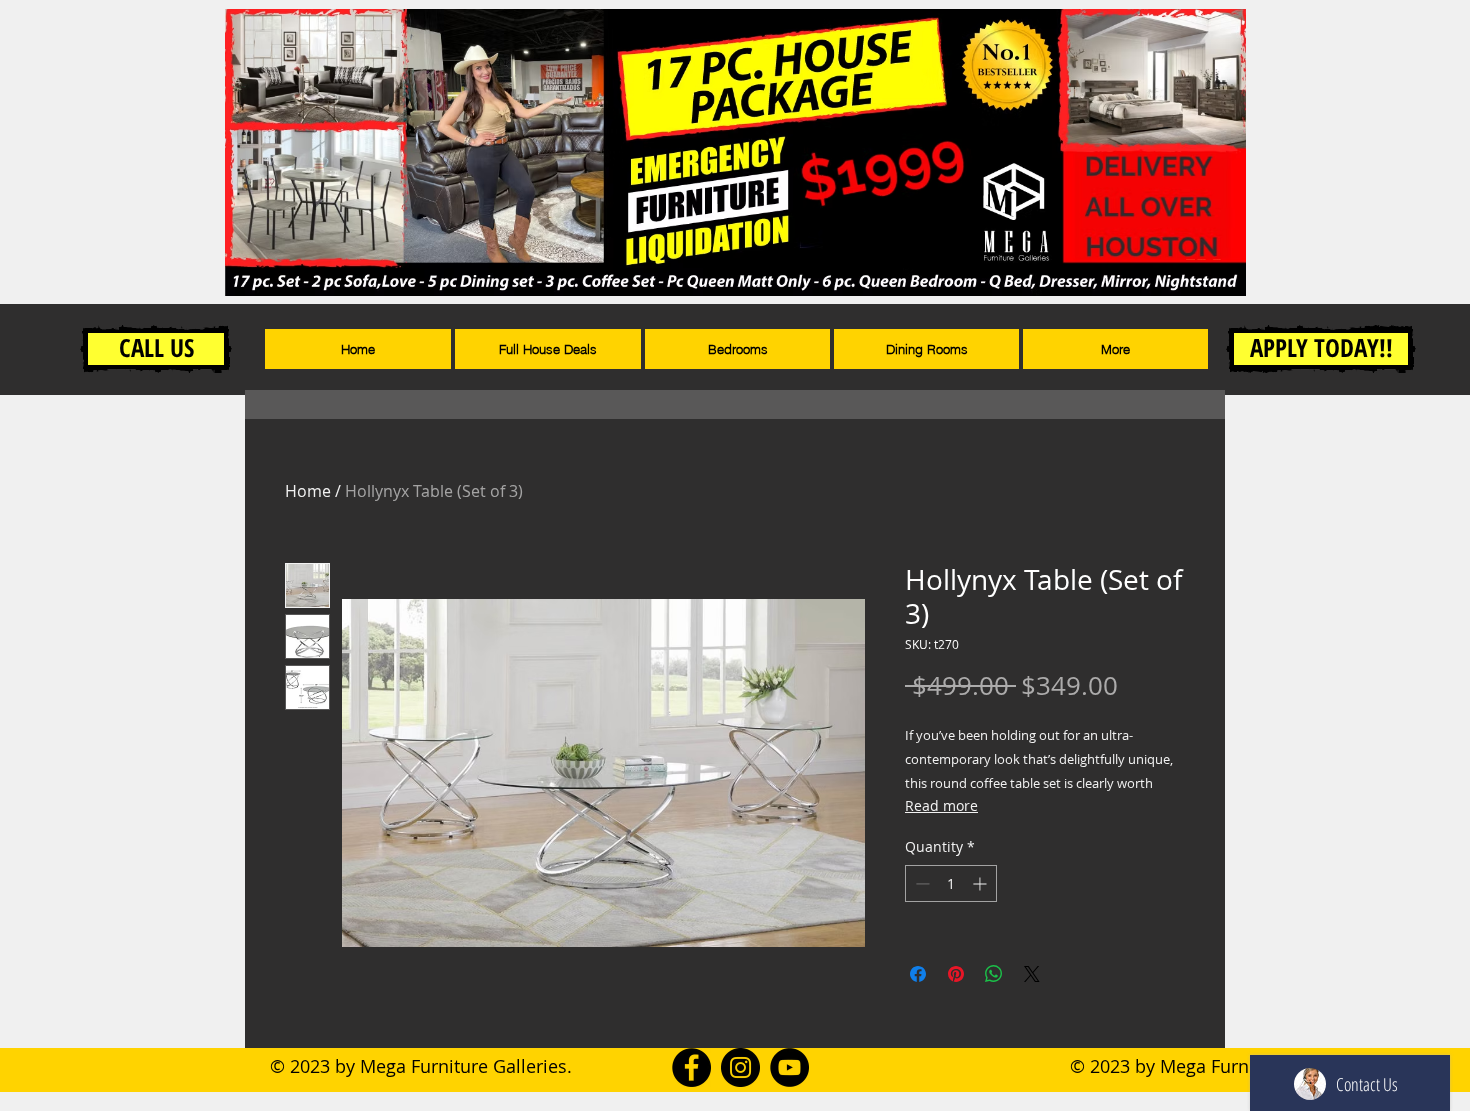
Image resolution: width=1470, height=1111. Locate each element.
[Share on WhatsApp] (994, 974)
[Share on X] (1032, 974)
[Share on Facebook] (918, 974)
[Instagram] (740, 1067)
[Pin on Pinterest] (956, 974)
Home (308, 491)
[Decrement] (920, 883)
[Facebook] (691, 1067)
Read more (941, 805)
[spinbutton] (951, 883)
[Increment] (981, 883)
